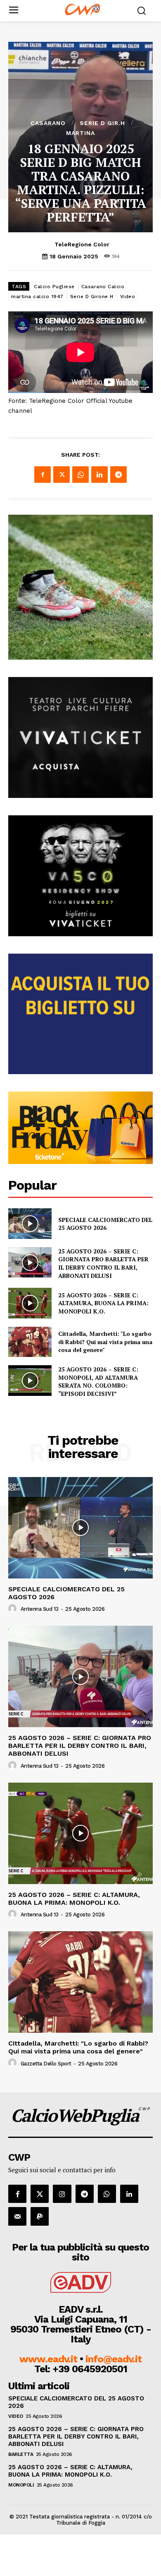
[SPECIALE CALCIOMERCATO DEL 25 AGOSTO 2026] (30, 1224)
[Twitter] (62, 475)
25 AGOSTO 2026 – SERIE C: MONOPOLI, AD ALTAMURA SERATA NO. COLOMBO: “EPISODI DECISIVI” (98, 1381)
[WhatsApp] (80, 475)
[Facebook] (43, 475)
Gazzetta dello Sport (46, 2064)
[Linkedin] (99, 475)
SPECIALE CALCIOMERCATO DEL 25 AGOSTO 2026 (105, 1224)
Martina (80, 133)
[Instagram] (62, 2194)
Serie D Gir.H (102, 123)
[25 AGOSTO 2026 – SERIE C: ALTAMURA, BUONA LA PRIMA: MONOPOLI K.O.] (30, 1303)
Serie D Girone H (92, 296)
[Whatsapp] (107, 2194)
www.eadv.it (48, 2359)
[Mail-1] (17, 2216)
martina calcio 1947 (37, 296)
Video (128, 296)
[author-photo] (14, 1609)
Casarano (48, 123)
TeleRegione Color (82, 244)
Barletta (21, 2454)
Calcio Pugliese (54, 287)
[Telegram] (118, 475)
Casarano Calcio (103, 287)
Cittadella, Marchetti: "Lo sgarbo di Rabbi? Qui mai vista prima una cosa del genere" (105, 1342)
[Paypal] (40, 2216)
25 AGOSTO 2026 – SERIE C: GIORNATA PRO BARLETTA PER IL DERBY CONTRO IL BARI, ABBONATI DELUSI (103, 1263)
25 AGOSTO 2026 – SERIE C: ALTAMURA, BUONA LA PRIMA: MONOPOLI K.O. (103, 1303)
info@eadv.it (114, 2359)
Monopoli (21, 2485)
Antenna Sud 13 (40, 1609)
